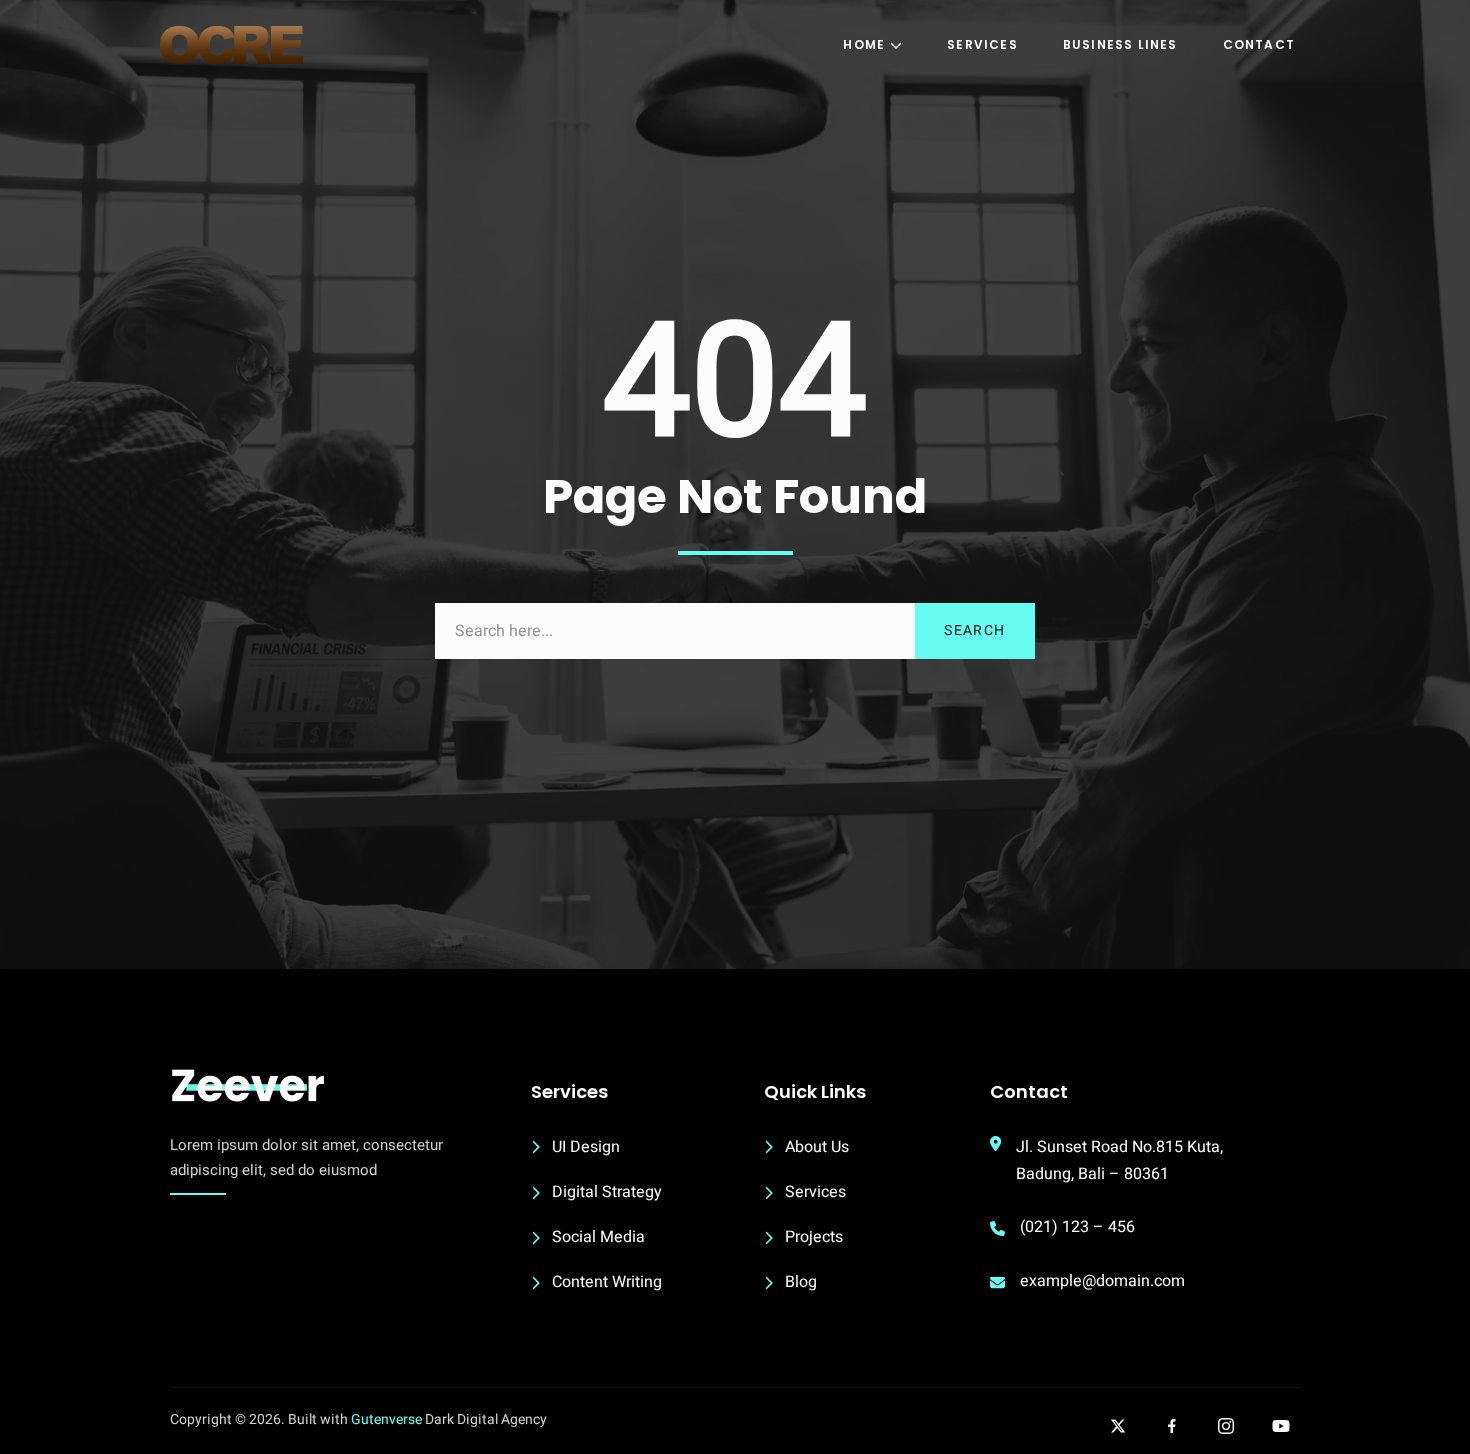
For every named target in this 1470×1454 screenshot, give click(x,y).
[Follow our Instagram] (1226, 1426)
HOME (864, 44)
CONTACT (1259, 44)
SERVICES (982, 44)
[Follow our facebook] (1172, 1426)
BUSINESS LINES (1120, 44)
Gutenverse (386, 1419)
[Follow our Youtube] (1281, 1426)
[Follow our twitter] (1118, 1426)
